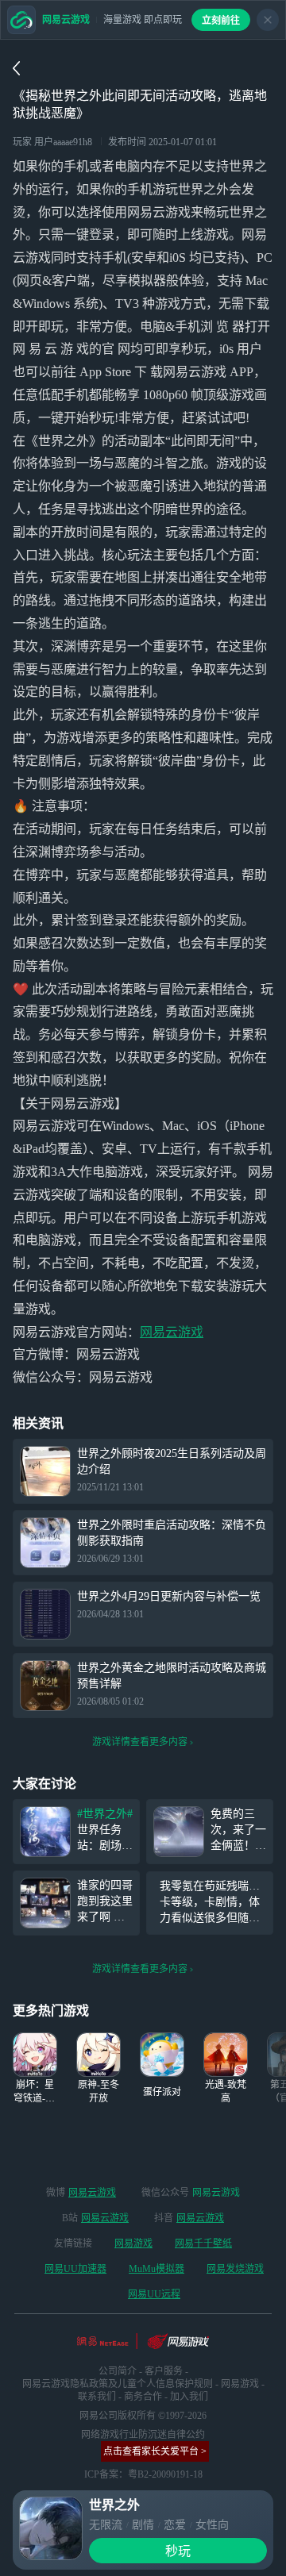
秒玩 (178, 2551)
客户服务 (164, 2371)
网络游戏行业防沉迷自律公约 (143, 2435)
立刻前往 (221, 21)
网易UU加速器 (75, 2269)
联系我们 (97, 2397)
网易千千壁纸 (203, 2243)
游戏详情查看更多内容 (140, 1742)
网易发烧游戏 (235, 2269)
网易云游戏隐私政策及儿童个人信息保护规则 (118, 2384)
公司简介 (118, 2371)
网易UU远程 (154, 2294)
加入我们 (189, 2397)
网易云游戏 (172, 1332)
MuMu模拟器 (157, 2269)
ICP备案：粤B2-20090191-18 (143, 2474)
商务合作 (143, 2397)
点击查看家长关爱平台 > (155, 2451)
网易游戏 (133, 2243)
